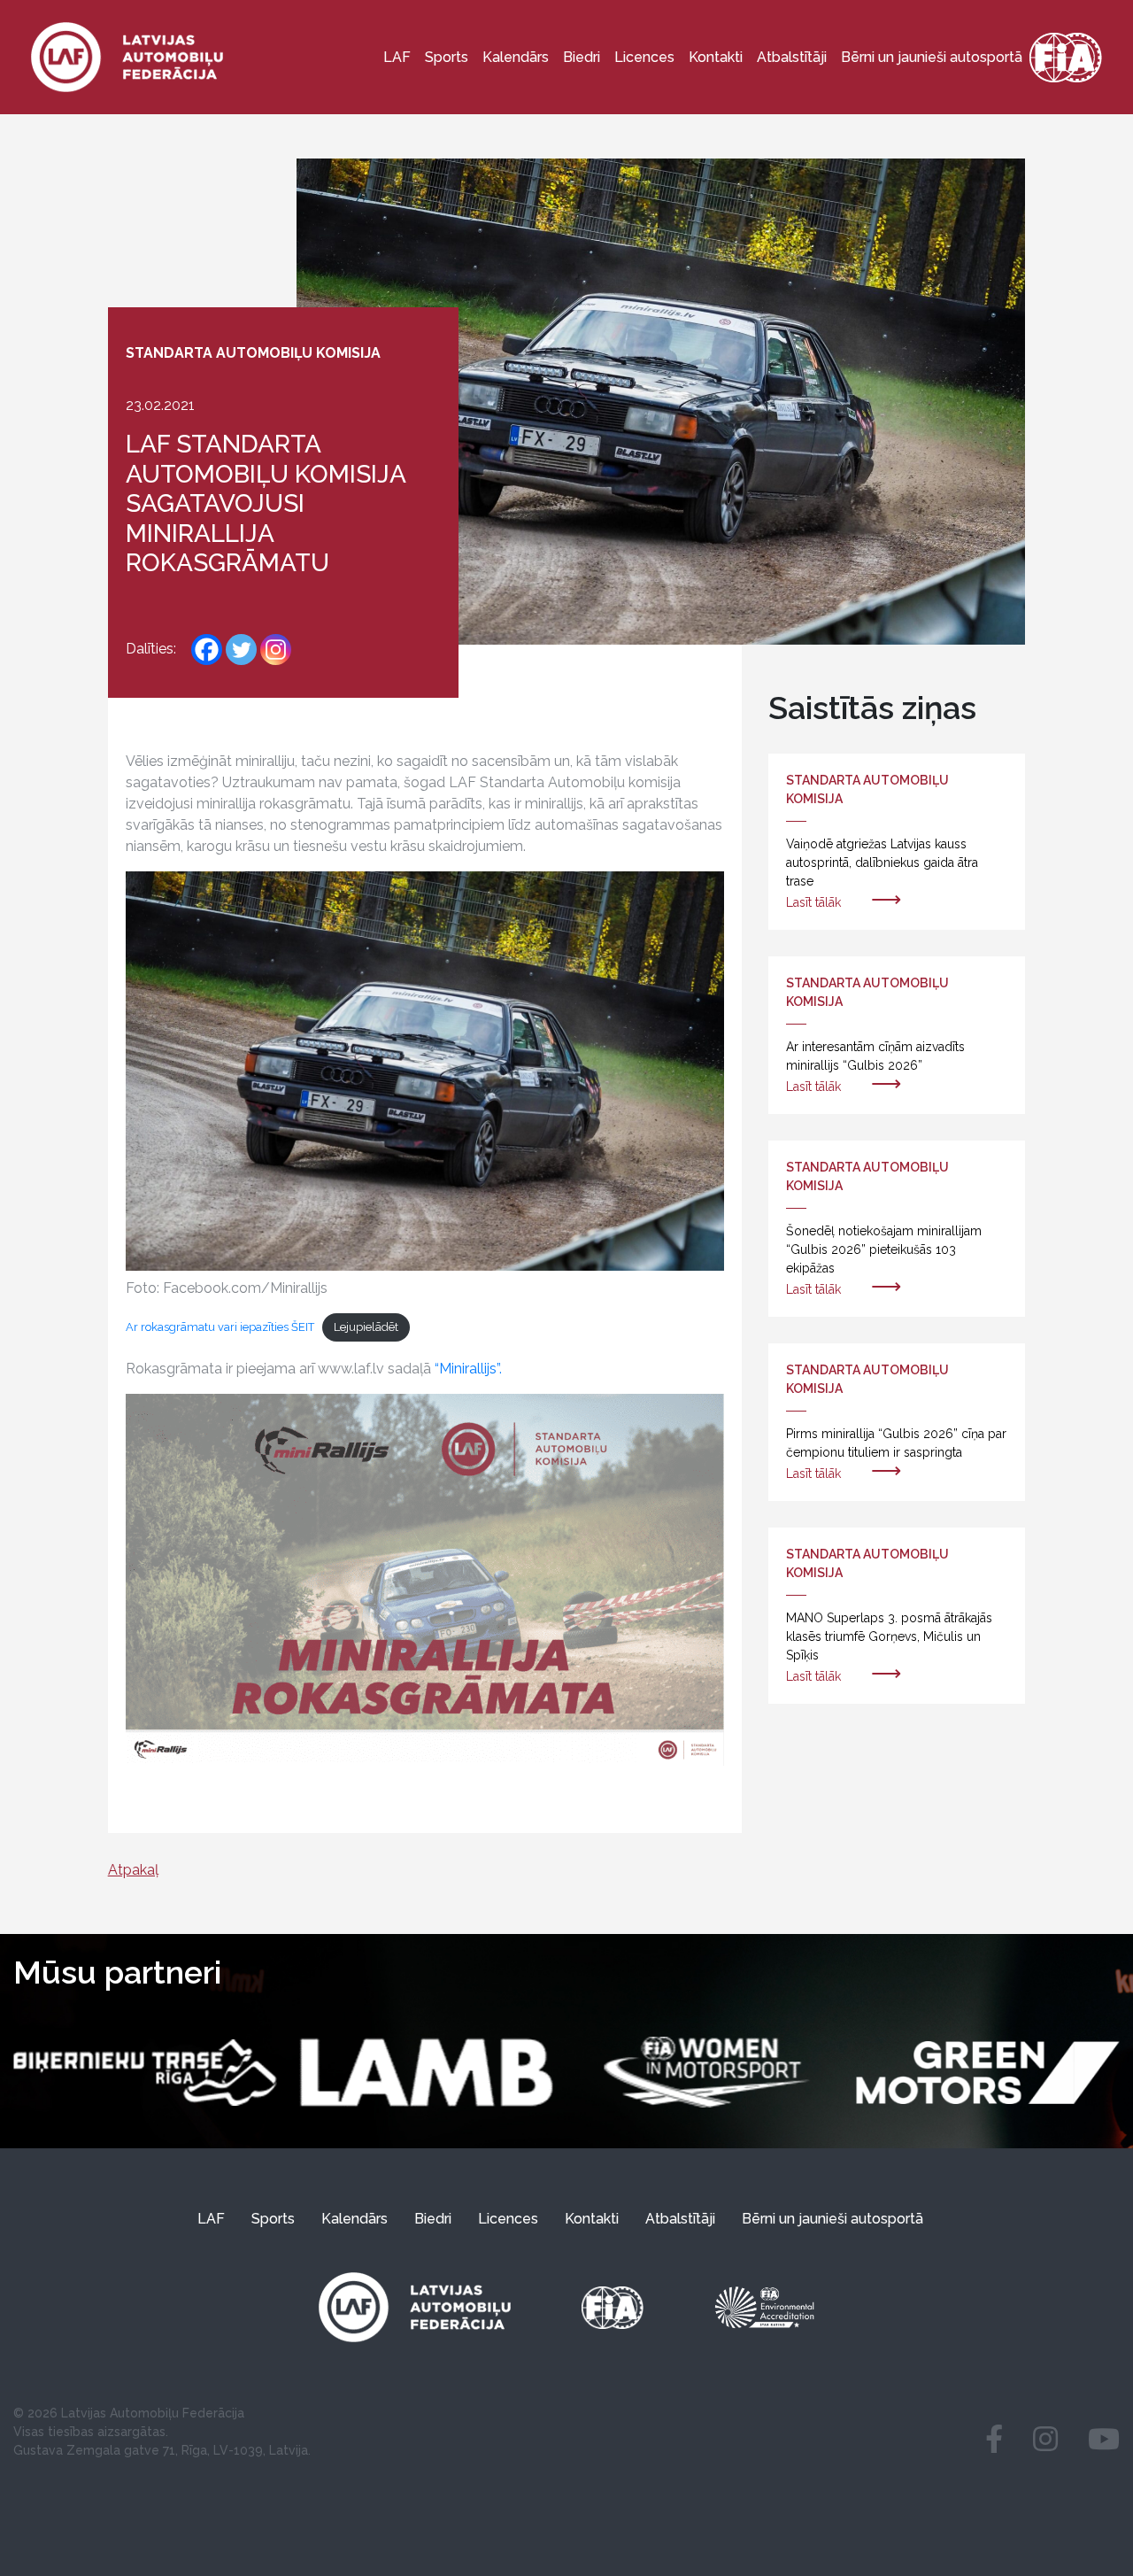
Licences (644, 57)
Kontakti (716, 57)
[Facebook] (207, 650)
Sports (447, 57)
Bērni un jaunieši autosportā (932, 57)
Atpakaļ (133, 1870)
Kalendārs (516, 57)
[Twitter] (241, 650)
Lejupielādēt (366, 1327)
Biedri (582, 57)
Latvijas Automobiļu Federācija (153, 2413)
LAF (397, 57)
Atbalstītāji (792, 57)
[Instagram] (276, 650)
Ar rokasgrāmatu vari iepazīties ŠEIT (220, 1327)
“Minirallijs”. (466, 1369)
